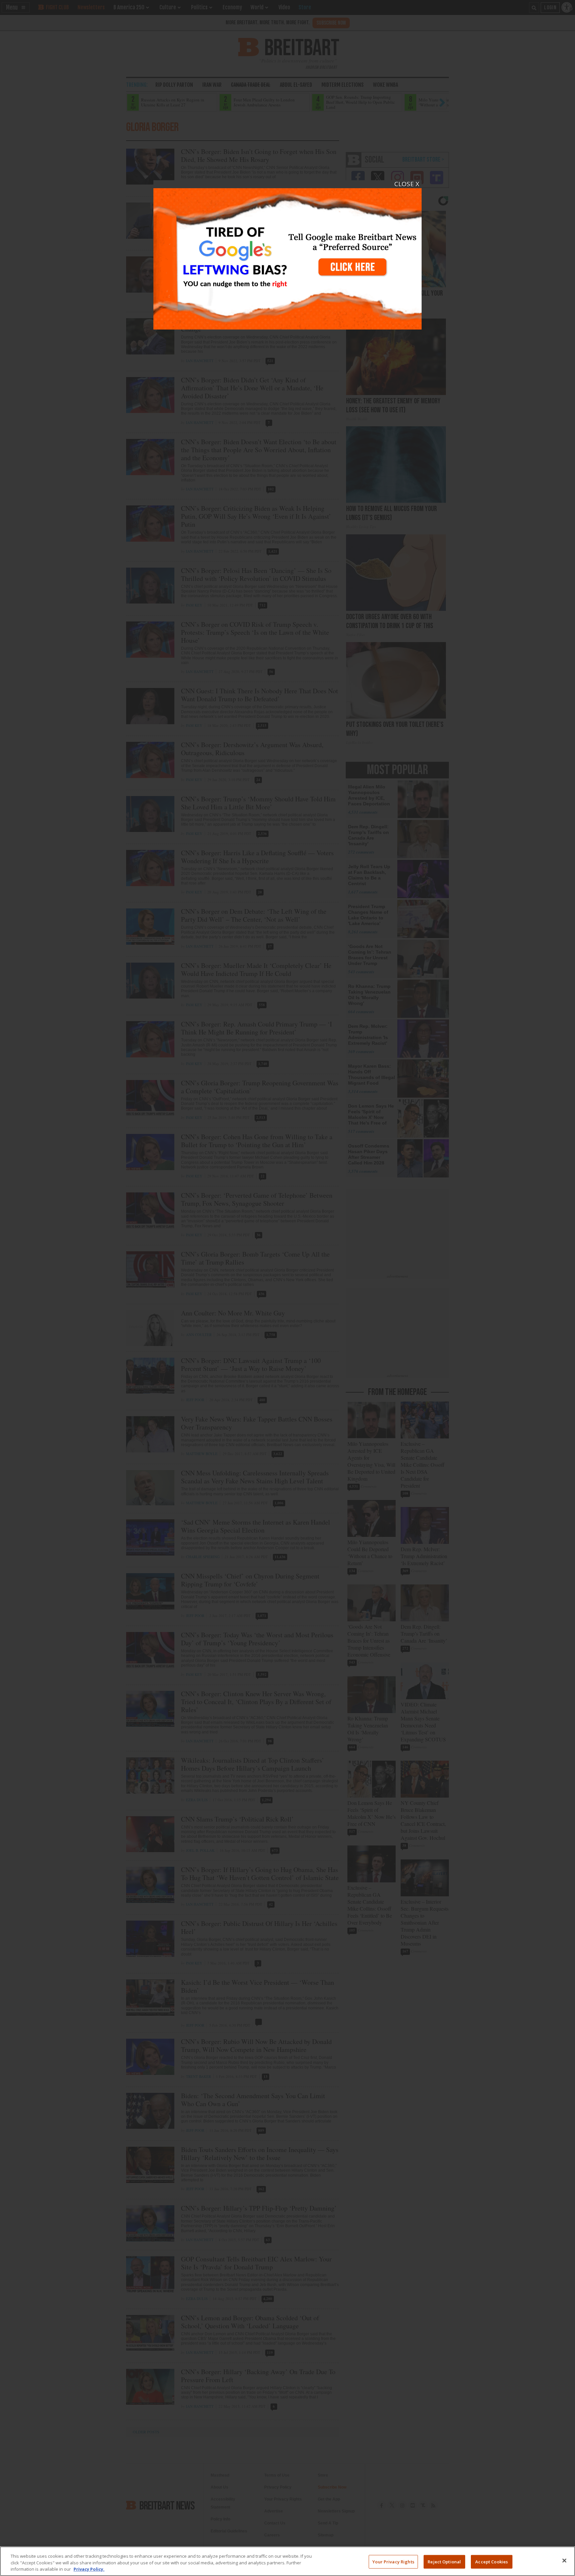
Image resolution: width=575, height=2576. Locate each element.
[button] (287, 1288)
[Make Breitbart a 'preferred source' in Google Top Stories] (287, 255)
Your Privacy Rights (393, 2561)
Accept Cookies (491, 2561)
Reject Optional (444, 2561)
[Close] (564, 2560)
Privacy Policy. (89, 2569)
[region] (287, 2561)
